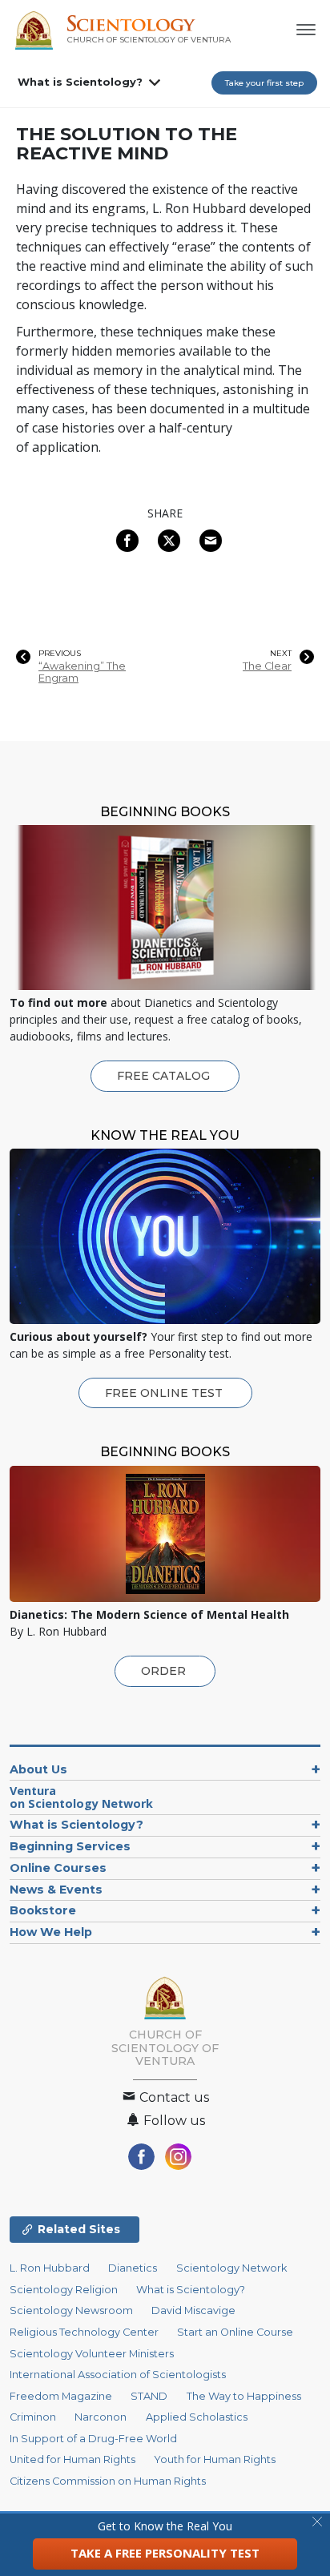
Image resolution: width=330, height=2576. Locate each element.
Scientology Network (231, 2268)
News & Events (56, 1890)
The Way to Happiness (244, 2396)
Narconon (101, 2417)
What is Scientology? (80, 82)
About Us (38, 1769)
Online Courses (58, 1868)
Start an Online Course (235, 2332)
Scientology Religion (64, 2290)
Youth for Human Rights (215, 2459)
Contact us (173, 2097)
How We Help (51, 1932)
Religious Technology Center (84, 2332)
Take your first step (264, 83)
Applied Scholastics (197, 2417)
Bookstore (43, 1910)
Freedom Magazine (61, 2396)
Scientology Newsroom (71, 2310)
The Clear (267, 666)
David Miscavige (193, 2310)
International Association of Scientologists (118, 2375)
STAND (149, 2396)
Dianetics (133, 2268)
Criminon (33, 2417)
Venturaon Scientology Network (81, 1797)
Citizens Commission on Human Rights (108, 2481)
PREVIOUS (60, 654)
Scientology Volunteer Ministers (92, 2354)
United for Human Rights (72, 2459)
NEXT (281, 654)
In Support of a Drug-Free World (93, 2439)
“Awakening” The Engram (82, 672)
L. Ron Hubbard (50, 2268)
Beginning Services (70, 1846)
